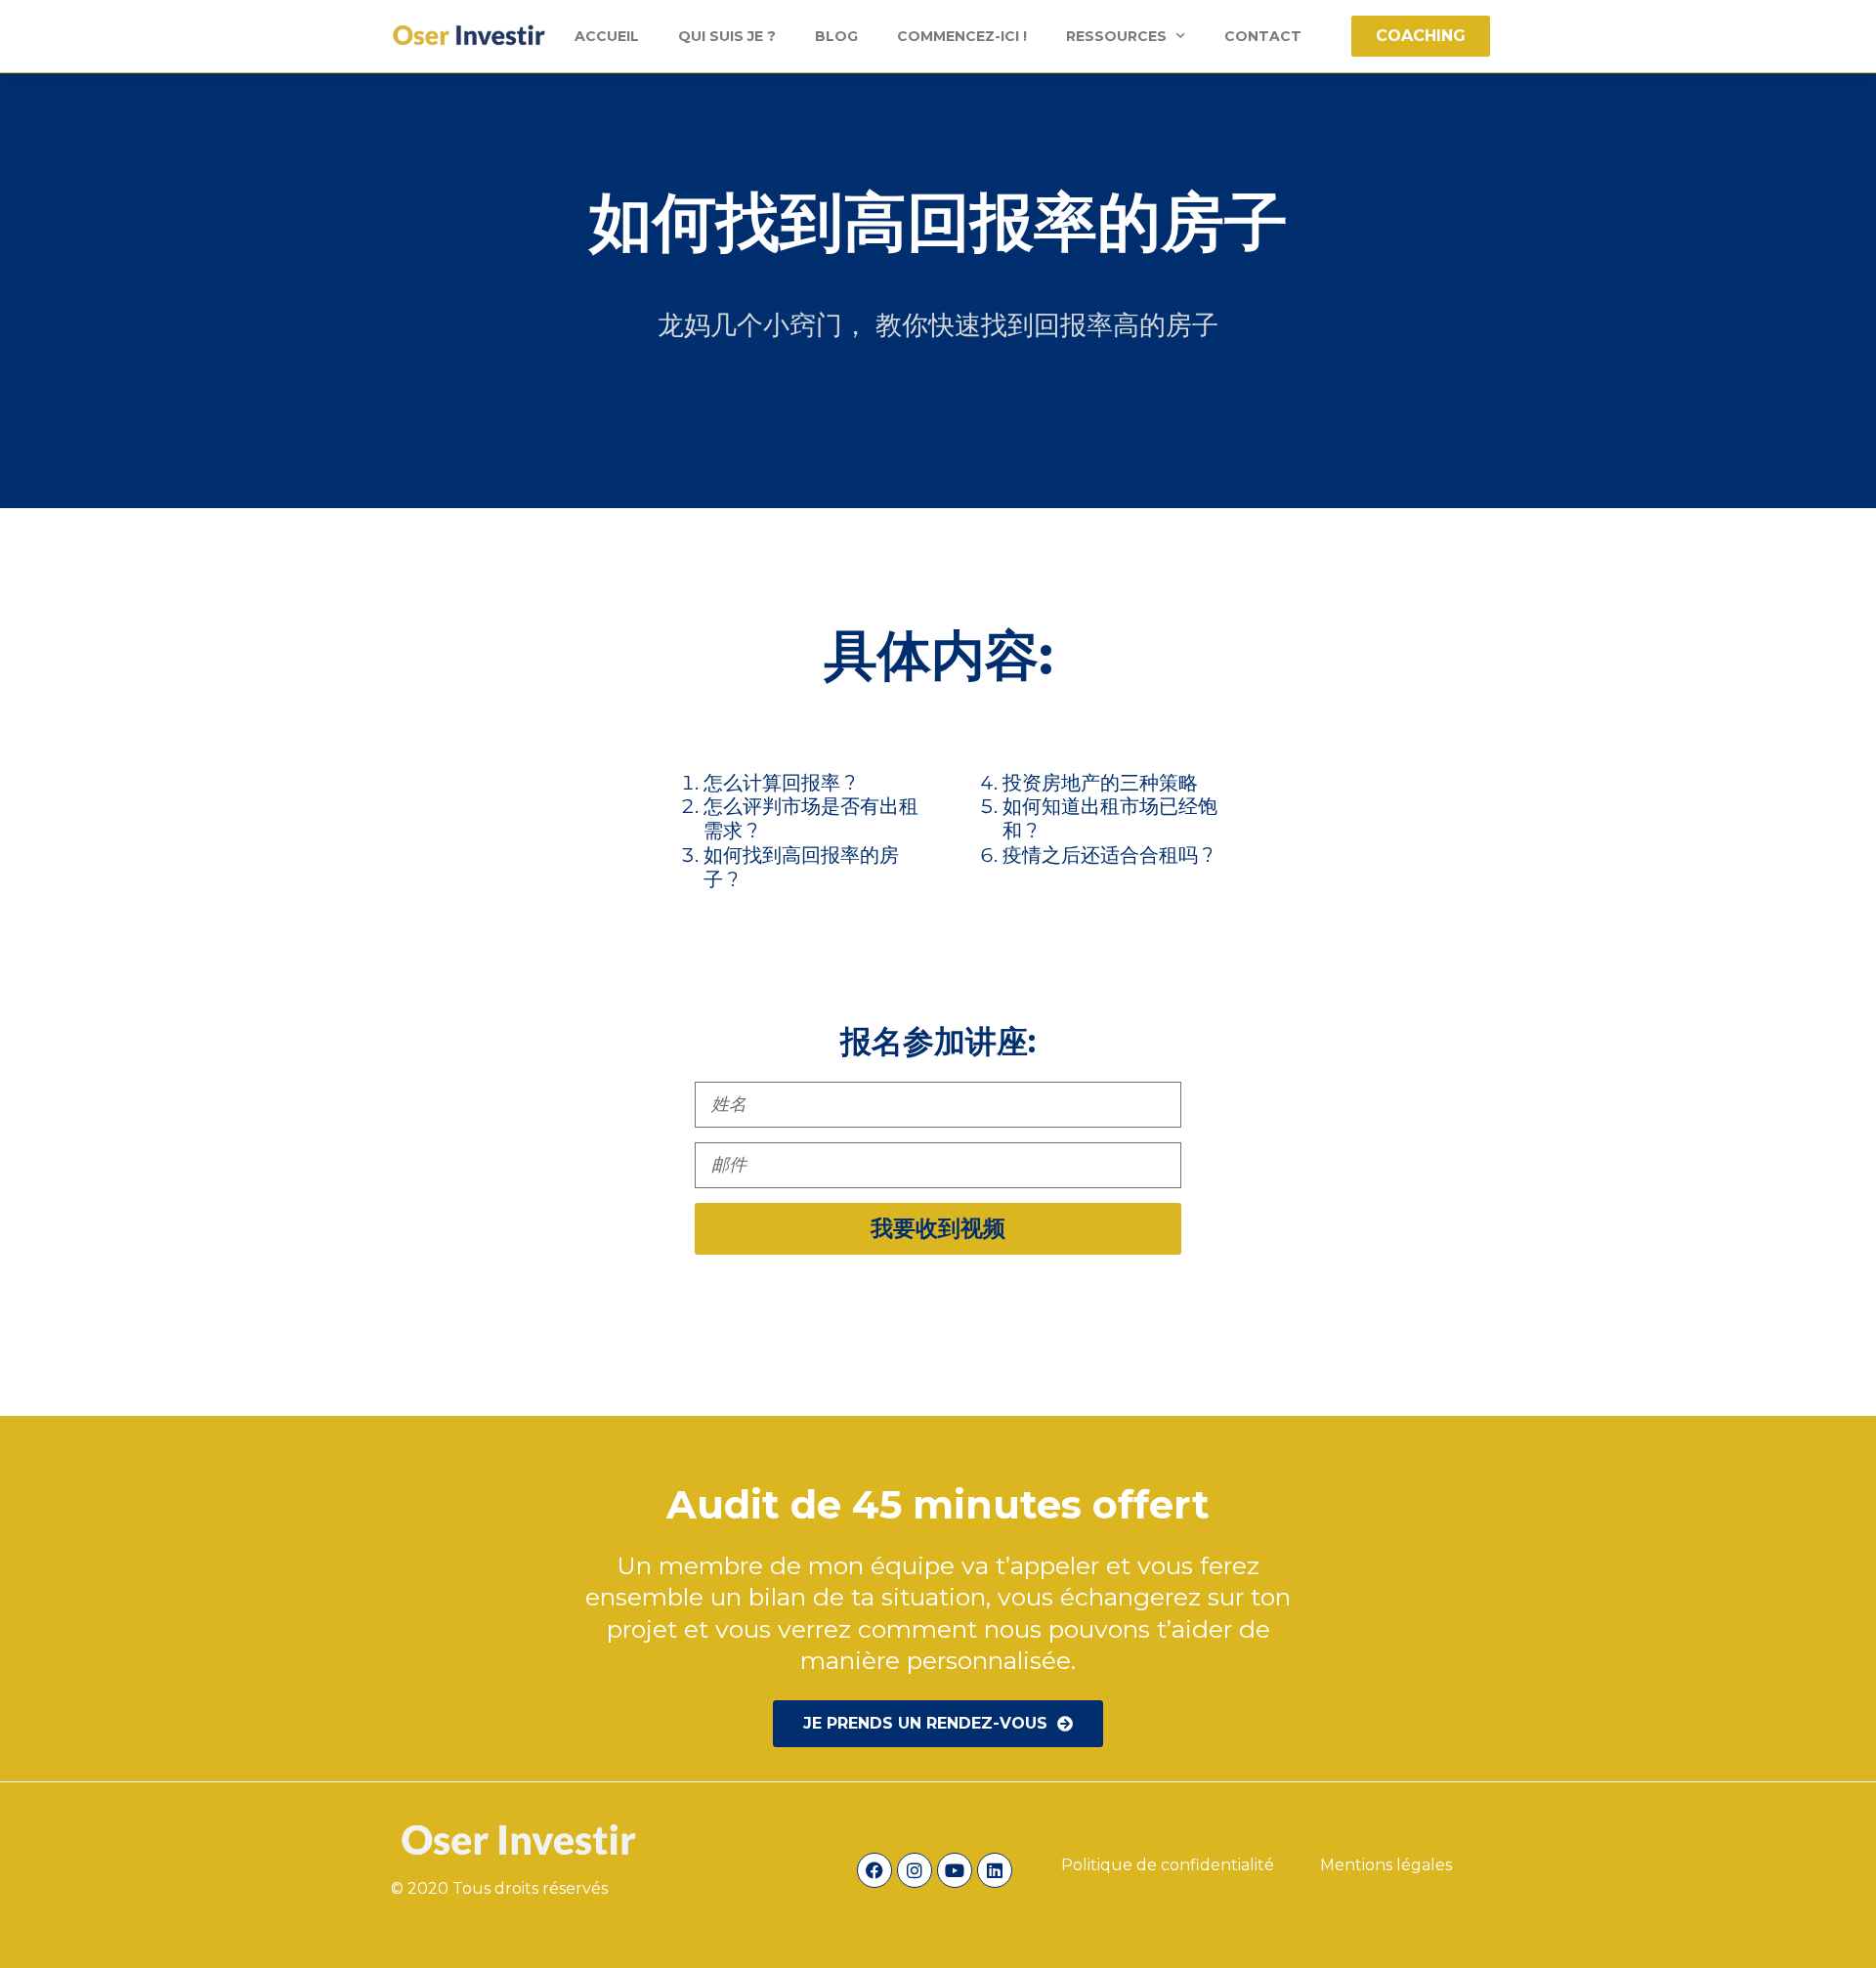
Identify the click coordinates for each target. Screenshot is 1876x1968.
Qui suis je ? (727, 36)
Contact (1263, 36)
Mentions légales (1386, 1865)
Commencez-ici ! (962, 36)
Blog (836, 36)
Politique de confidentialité (1170, 1865)
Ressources (1116, 36)
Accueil (607, 36)
